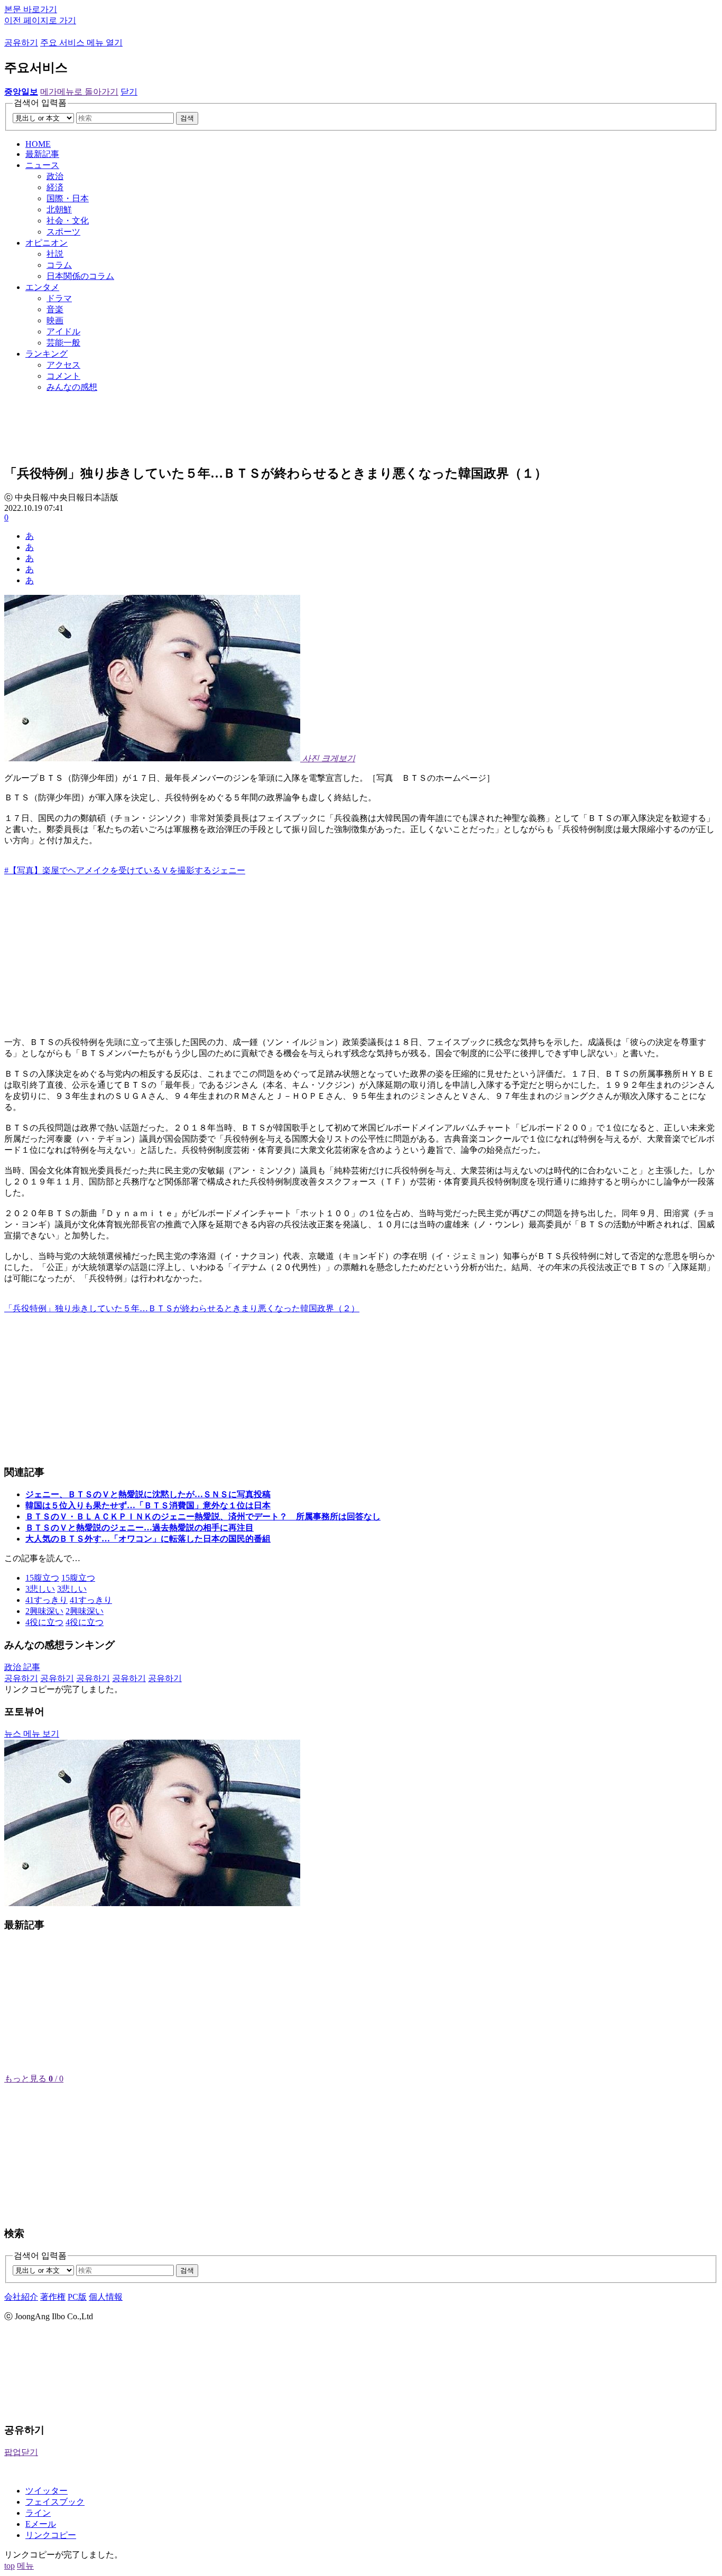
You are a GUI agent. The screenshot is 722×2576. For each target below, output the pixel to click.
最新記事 (42, 154)
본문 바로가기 (31, 9)
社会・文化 (68, 221)
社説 (55, 254)
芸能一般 (63, 343)
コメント (63, 376)
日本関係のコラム (80, 276)
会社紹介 (21, 2297)
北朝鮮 (59, 209)
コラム (59, 265)
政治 (55, 176)
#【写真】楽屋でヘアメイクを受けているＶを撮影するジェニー (125, 870)
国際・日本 (68, 198)
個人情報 (106, 2297)
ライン (38, 2513)
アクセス (63, 365)
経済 (55, 187)
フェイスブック (55, 2502)
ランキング (47, 354)
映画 (55, 320)
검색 (187, 118)
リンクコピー (51, 2535)
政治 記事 (22, 1667)
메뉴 (25, 2566)
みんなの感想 (72, 387)
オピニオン (47, 243)
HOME (38, 144)
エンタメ (42, 287)
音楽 (55, 309)
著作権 (53, 2297)
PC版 (77, 2297)
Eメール (41, 2524)
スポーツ (63, 232)
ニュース (42, 165)
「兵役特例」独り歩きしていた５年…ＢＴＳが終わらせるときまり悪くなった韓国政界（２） (182, 1308)
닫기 (129, 92)
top (10, 2566)
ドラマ (59, 298)
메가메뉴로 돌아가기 (79, 92)
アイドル (63, 332)
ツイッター (47, 2491)
